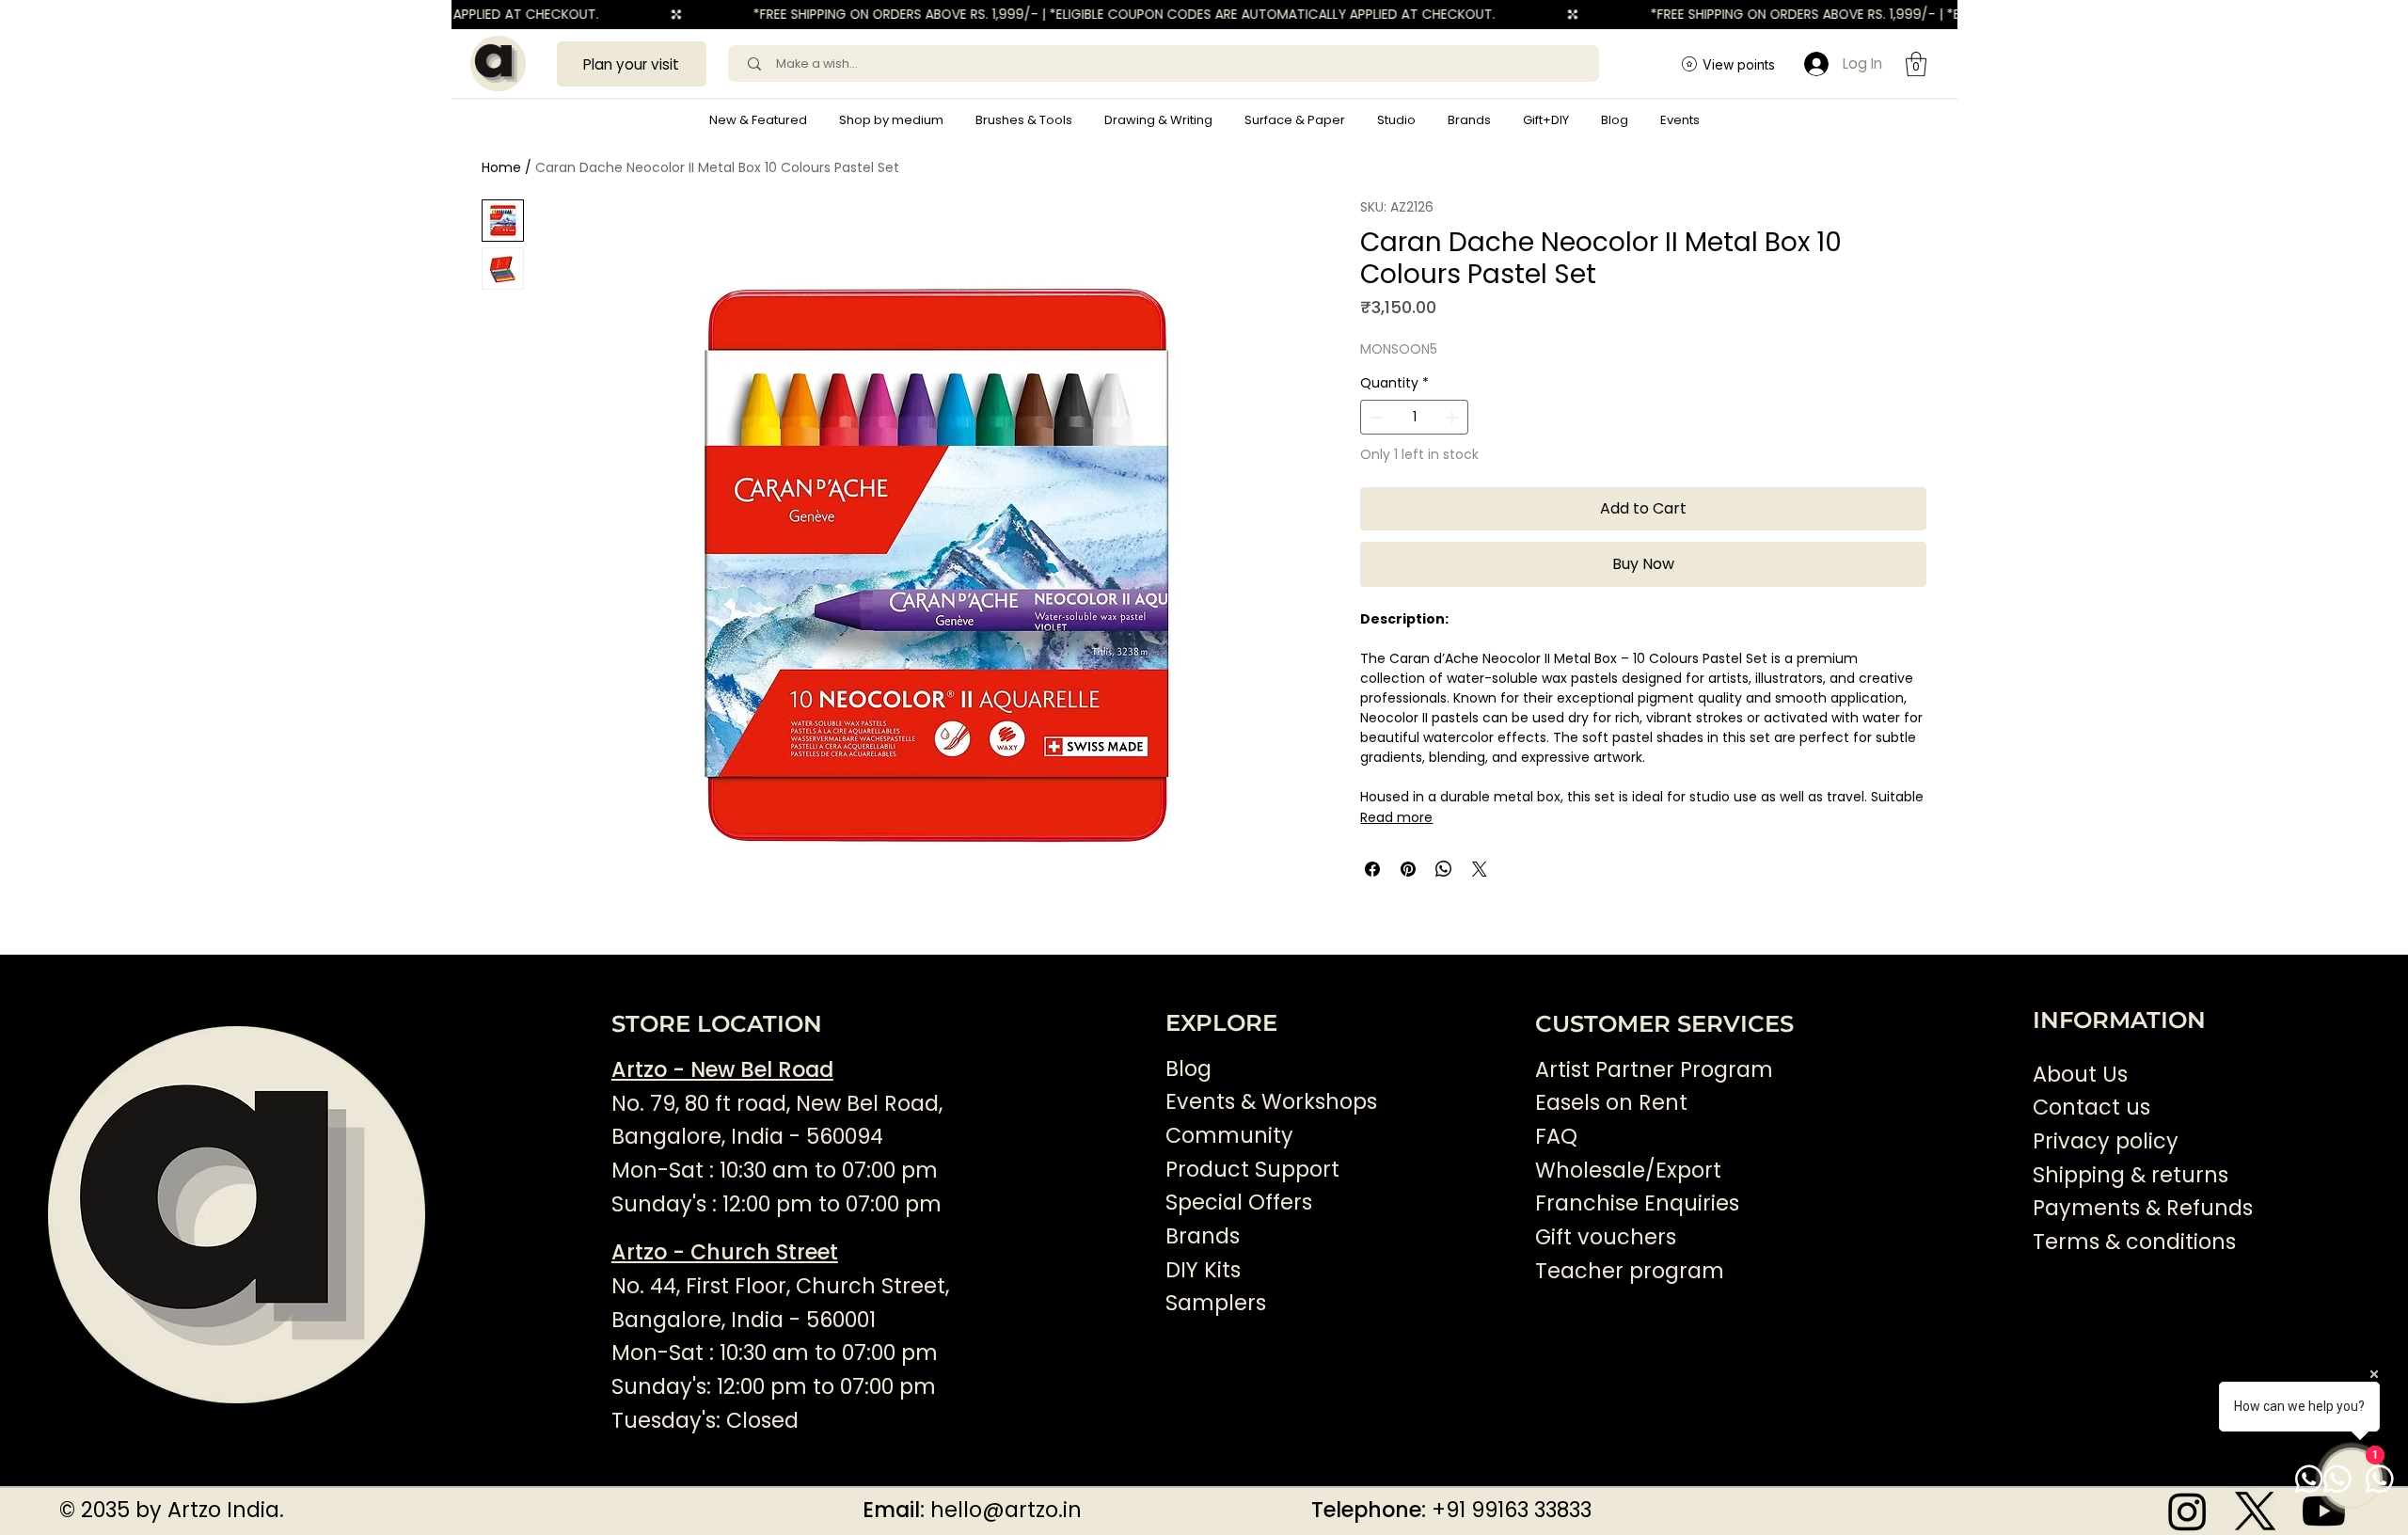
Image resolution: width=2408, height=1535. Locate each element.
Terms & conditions (2137, 1242)
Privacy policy (2106, 1141)
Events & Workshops (1271, 1102)
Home (501, 167)
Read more (1396, 817)
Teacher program (1630, 1271)
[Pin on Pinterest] (1408, 869)
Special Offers (1239, 1203)
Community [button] (1229, 1136)
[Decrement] (1375, 417)
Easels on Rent (1611, 1103)
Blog (1188, 1069)
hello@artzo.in (1006, 1510)
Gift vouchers (1606, 1237)
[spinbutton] (1414, 417)
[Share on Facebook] (1372, 869)
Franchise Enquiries (1637, 1203)
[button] (891, 120)
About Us (2080, 1075)
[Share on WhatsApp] (1444, 869)
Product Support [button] (1252, 1170)
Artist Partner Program (1654, 1070)
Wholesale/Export (1628, 1171)
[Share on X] (1480, 869)
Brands (1203, 1236)
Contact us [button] (2091, 1108)
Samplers (1216, 1303)
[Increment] (1454, 417)
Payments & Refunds (2143, 1208)
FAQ (1556, 1137)
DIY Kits (1203, 1270)
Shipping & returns (2131, 1175)
